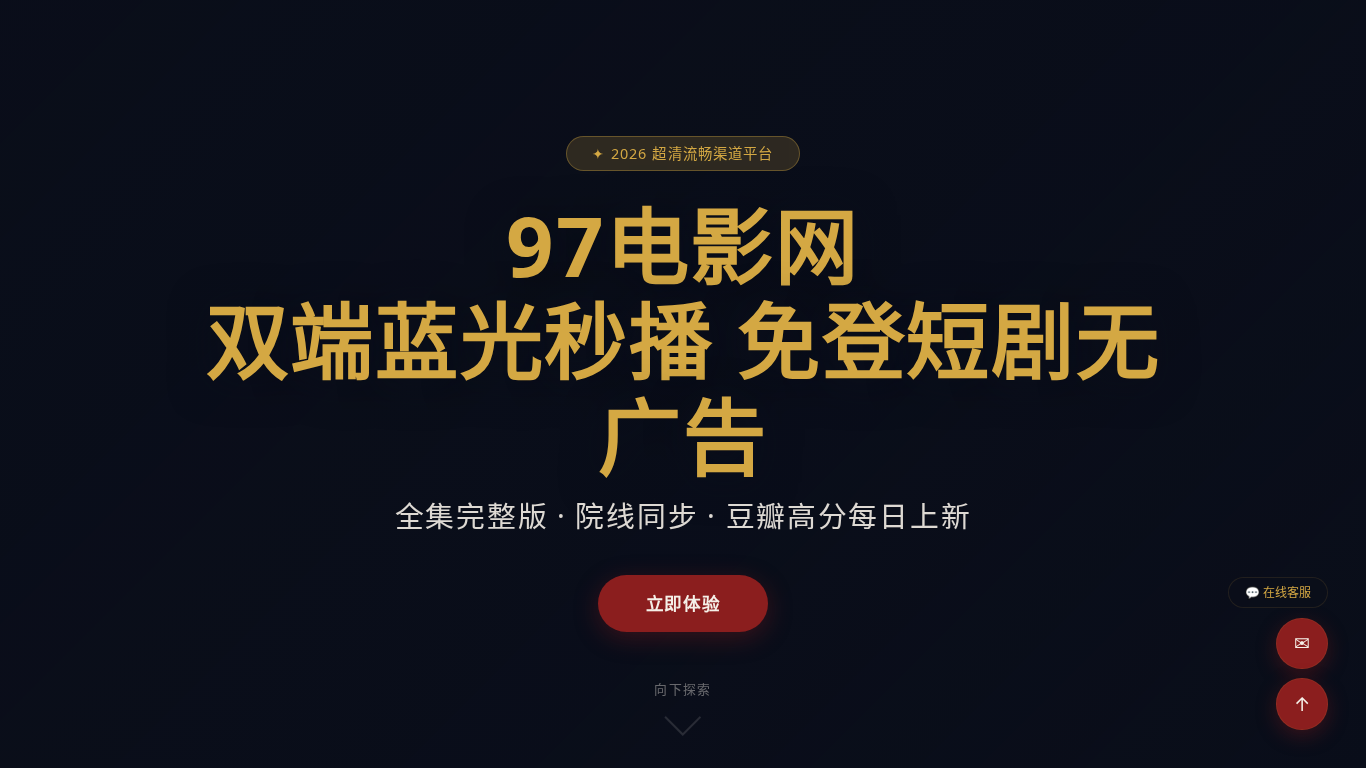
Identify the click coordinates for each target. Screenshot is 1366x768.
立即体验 (683, 603)
